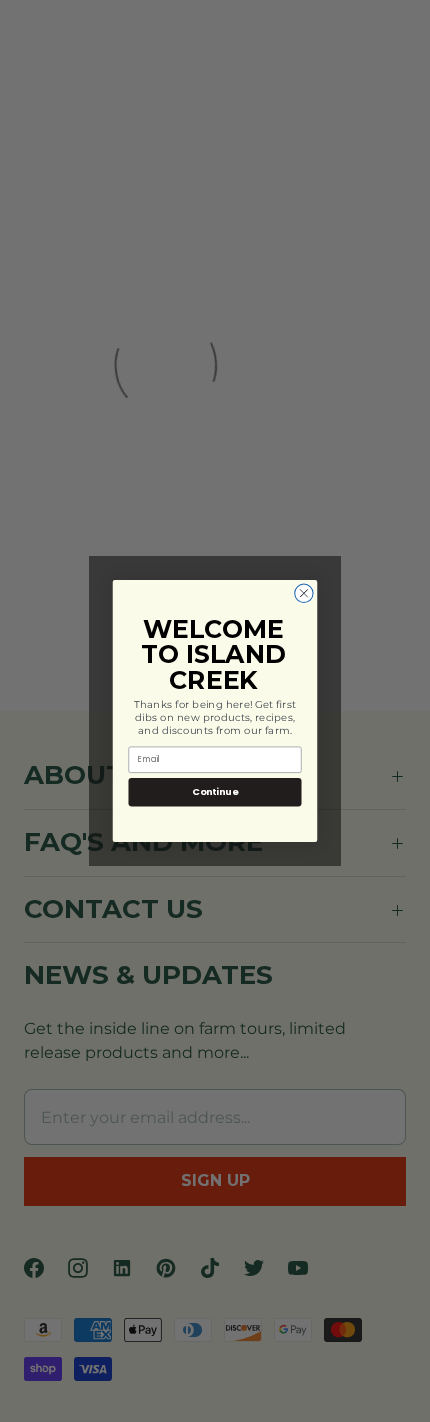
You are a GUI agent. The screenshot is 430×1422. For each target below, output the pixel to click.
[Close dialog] (304, 593)
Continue (215, 791)
